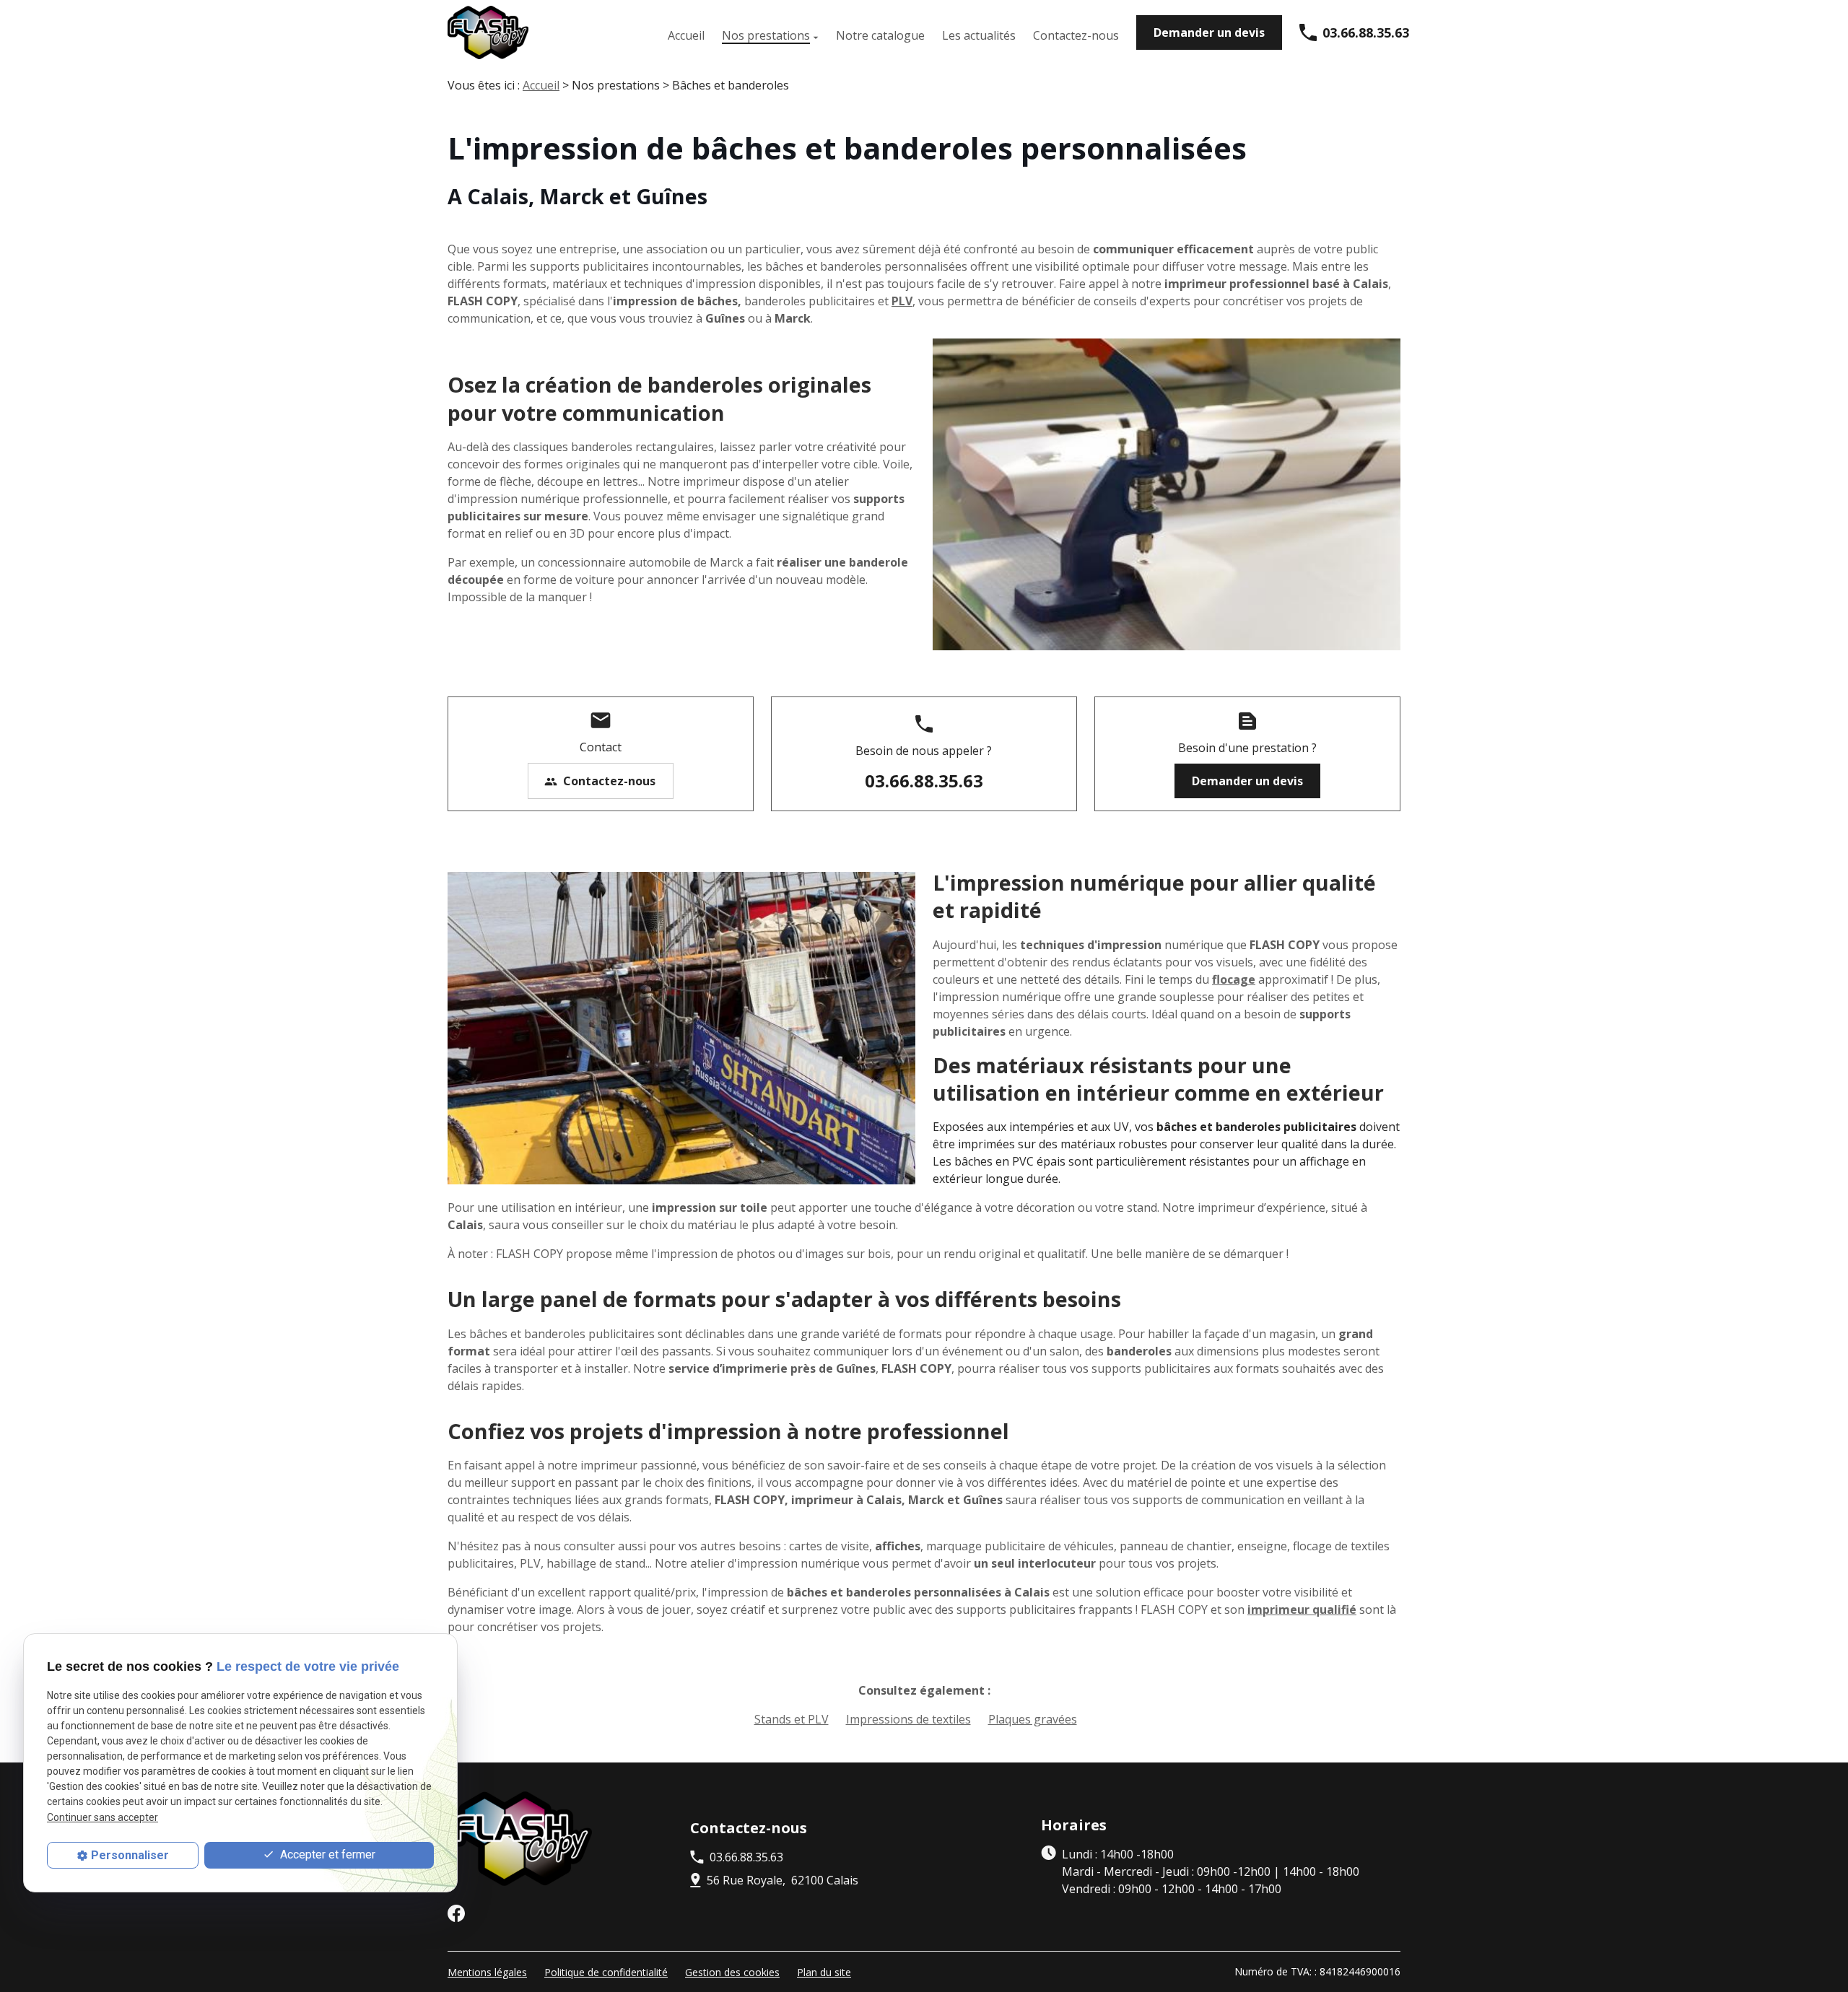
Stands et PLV (792, 1719)
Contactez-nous (1076, 35)
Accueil (686, 35)
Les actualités (979, 35)
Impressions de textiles (908, 1719)
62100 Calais (783, 1880)
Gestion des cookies (732, 1972)
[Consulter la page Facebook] (456, 1913)
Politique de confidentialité (606, 1972)
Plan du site (824, 1972)
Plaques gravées (1033, 1719)
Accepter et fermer (326, 1855)
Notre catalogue (880, 35)
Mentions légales (487, 1972)
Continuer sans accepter (103, 1817)
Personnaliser (130, 1855)
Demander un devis (1209, 32)
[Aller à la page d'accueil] (488, 32)
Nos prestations (766, 35)
